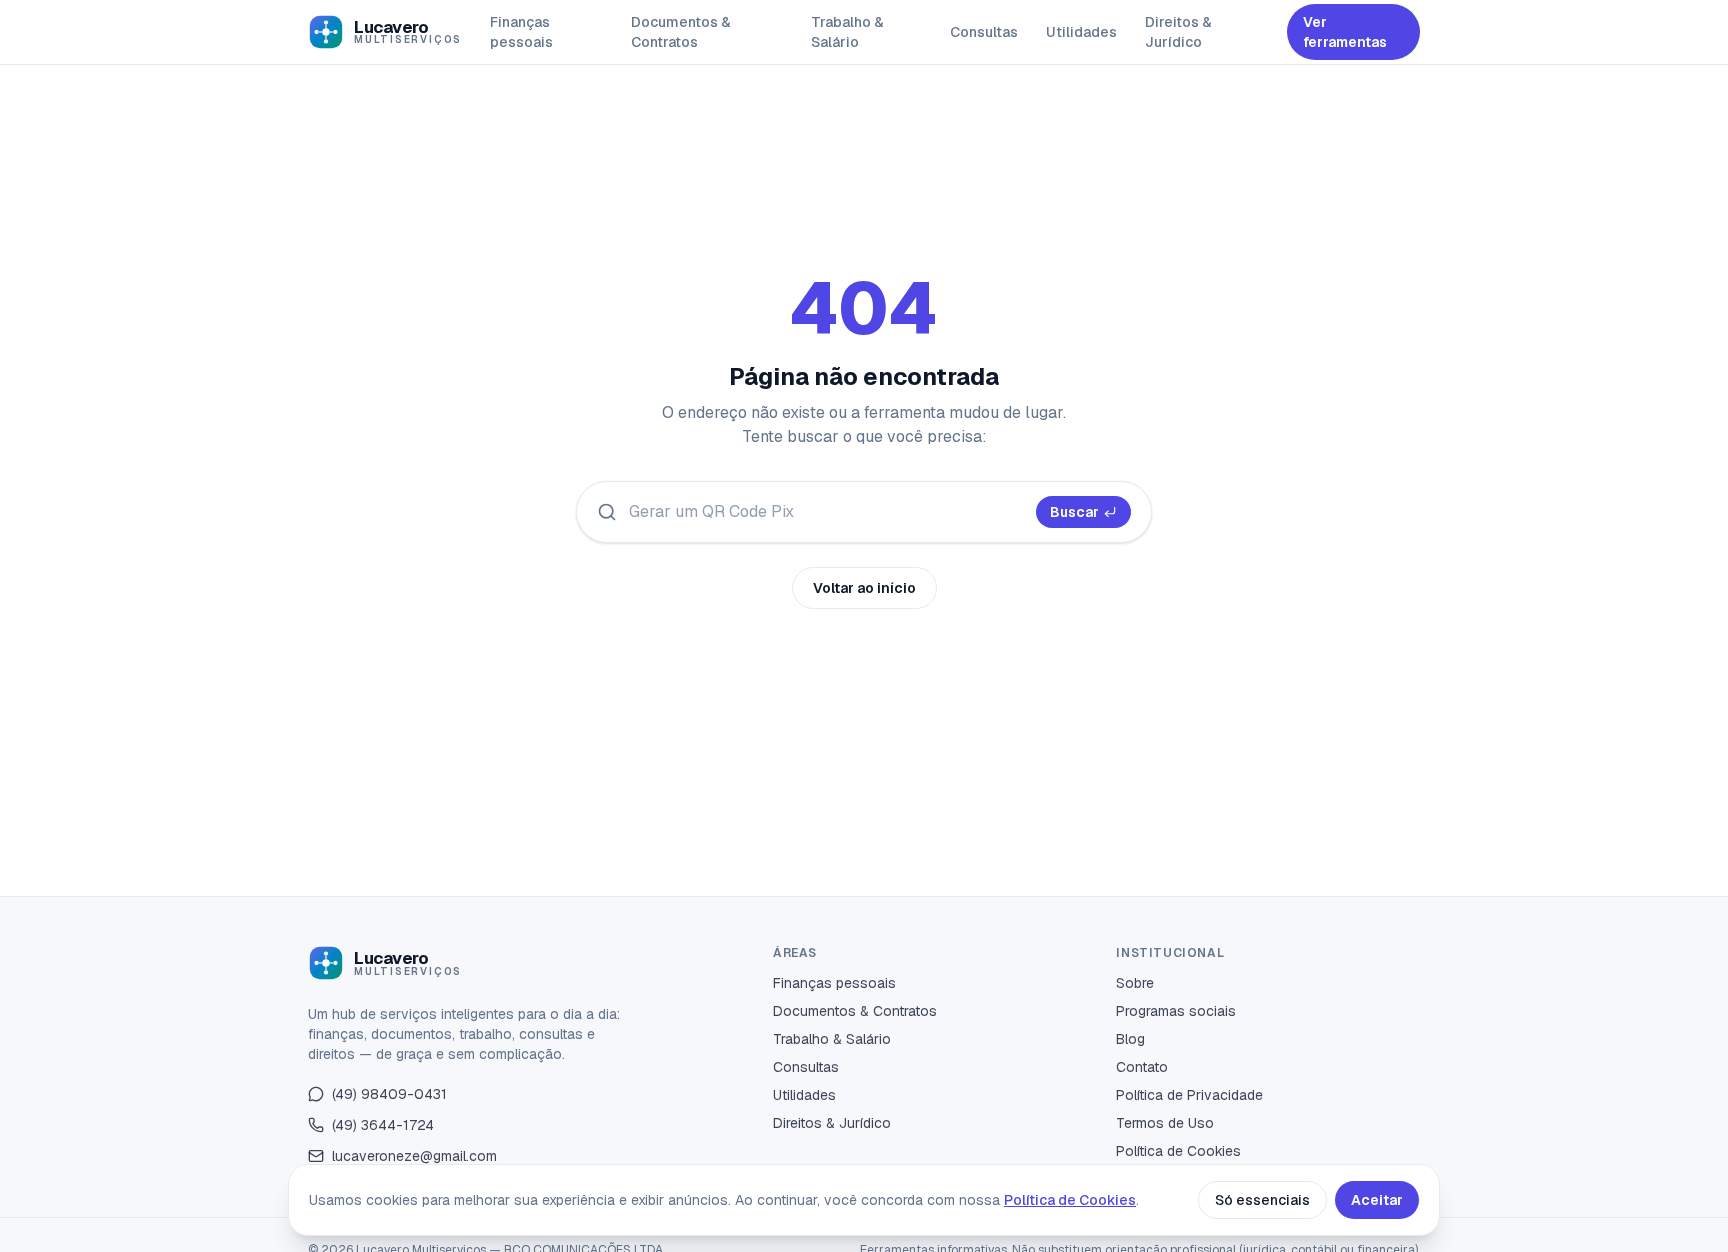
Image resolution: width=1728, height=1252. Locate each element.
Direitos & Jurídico (1178, 32)
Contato (1142, 1067)
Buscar (1074, 512)
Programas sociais (1176, 1011)
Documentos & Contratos (681, 32)
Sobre (1135, 983)
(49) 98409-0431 (389, 1094)
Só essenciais (1262, 1200)
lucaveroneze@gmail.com (414, 1156)
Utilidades (1081, 32)
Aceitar (1377, 1200)
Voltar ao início (864, 588)
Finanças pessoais (521, 32)
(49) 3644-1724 (383, 1125)
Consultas (984, 32)
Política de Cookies (1178, 1151)
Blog (1130, 1039)
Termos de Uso (1165, 1123)
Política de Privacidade (1189, 1095)
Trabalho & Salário (847, 32)
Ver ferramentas (1345, 32)
